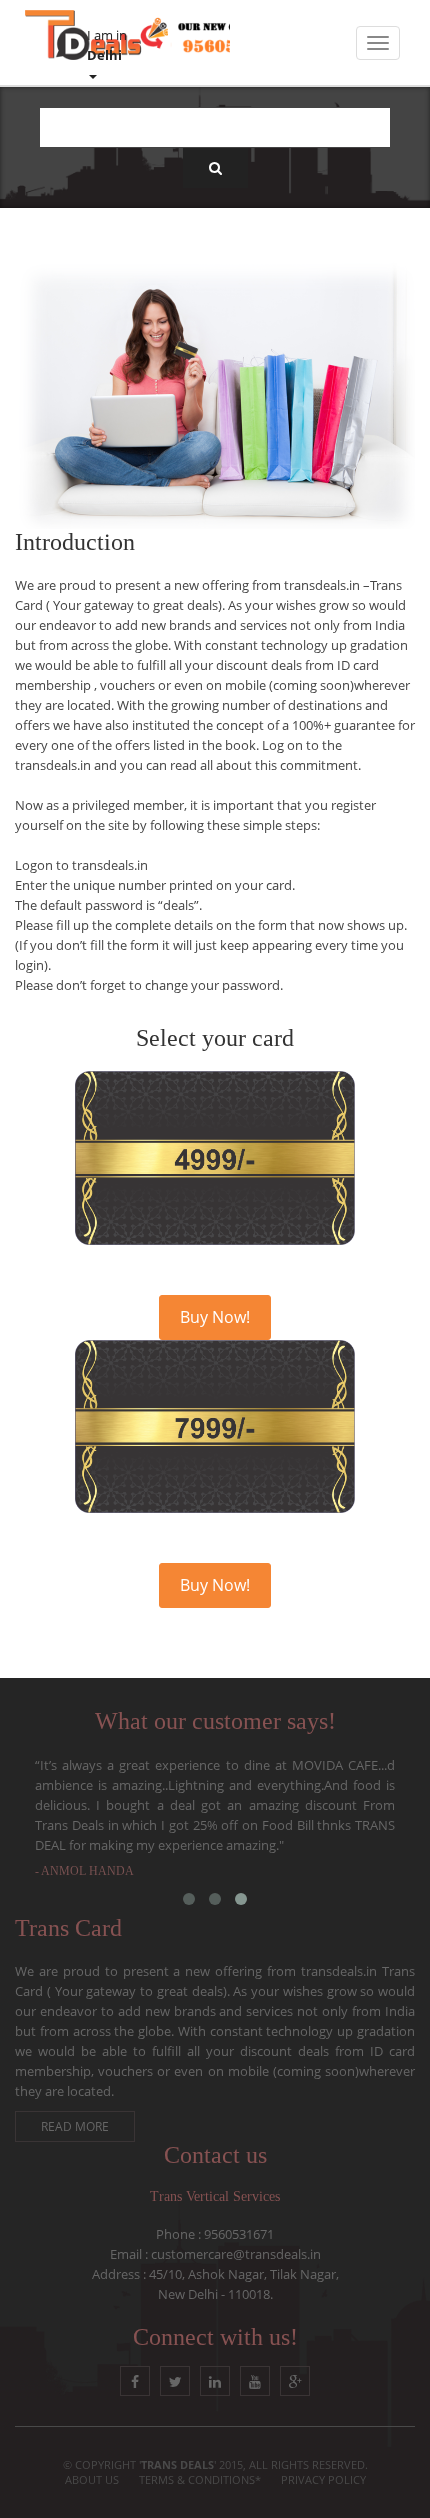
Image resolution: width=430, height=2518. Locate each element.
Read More (75, 2126)
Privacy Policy (323, 2479)
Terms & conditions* (200, 2479)
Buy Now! (215, 1317)
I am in (107, 45)
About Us (92, 2479)
